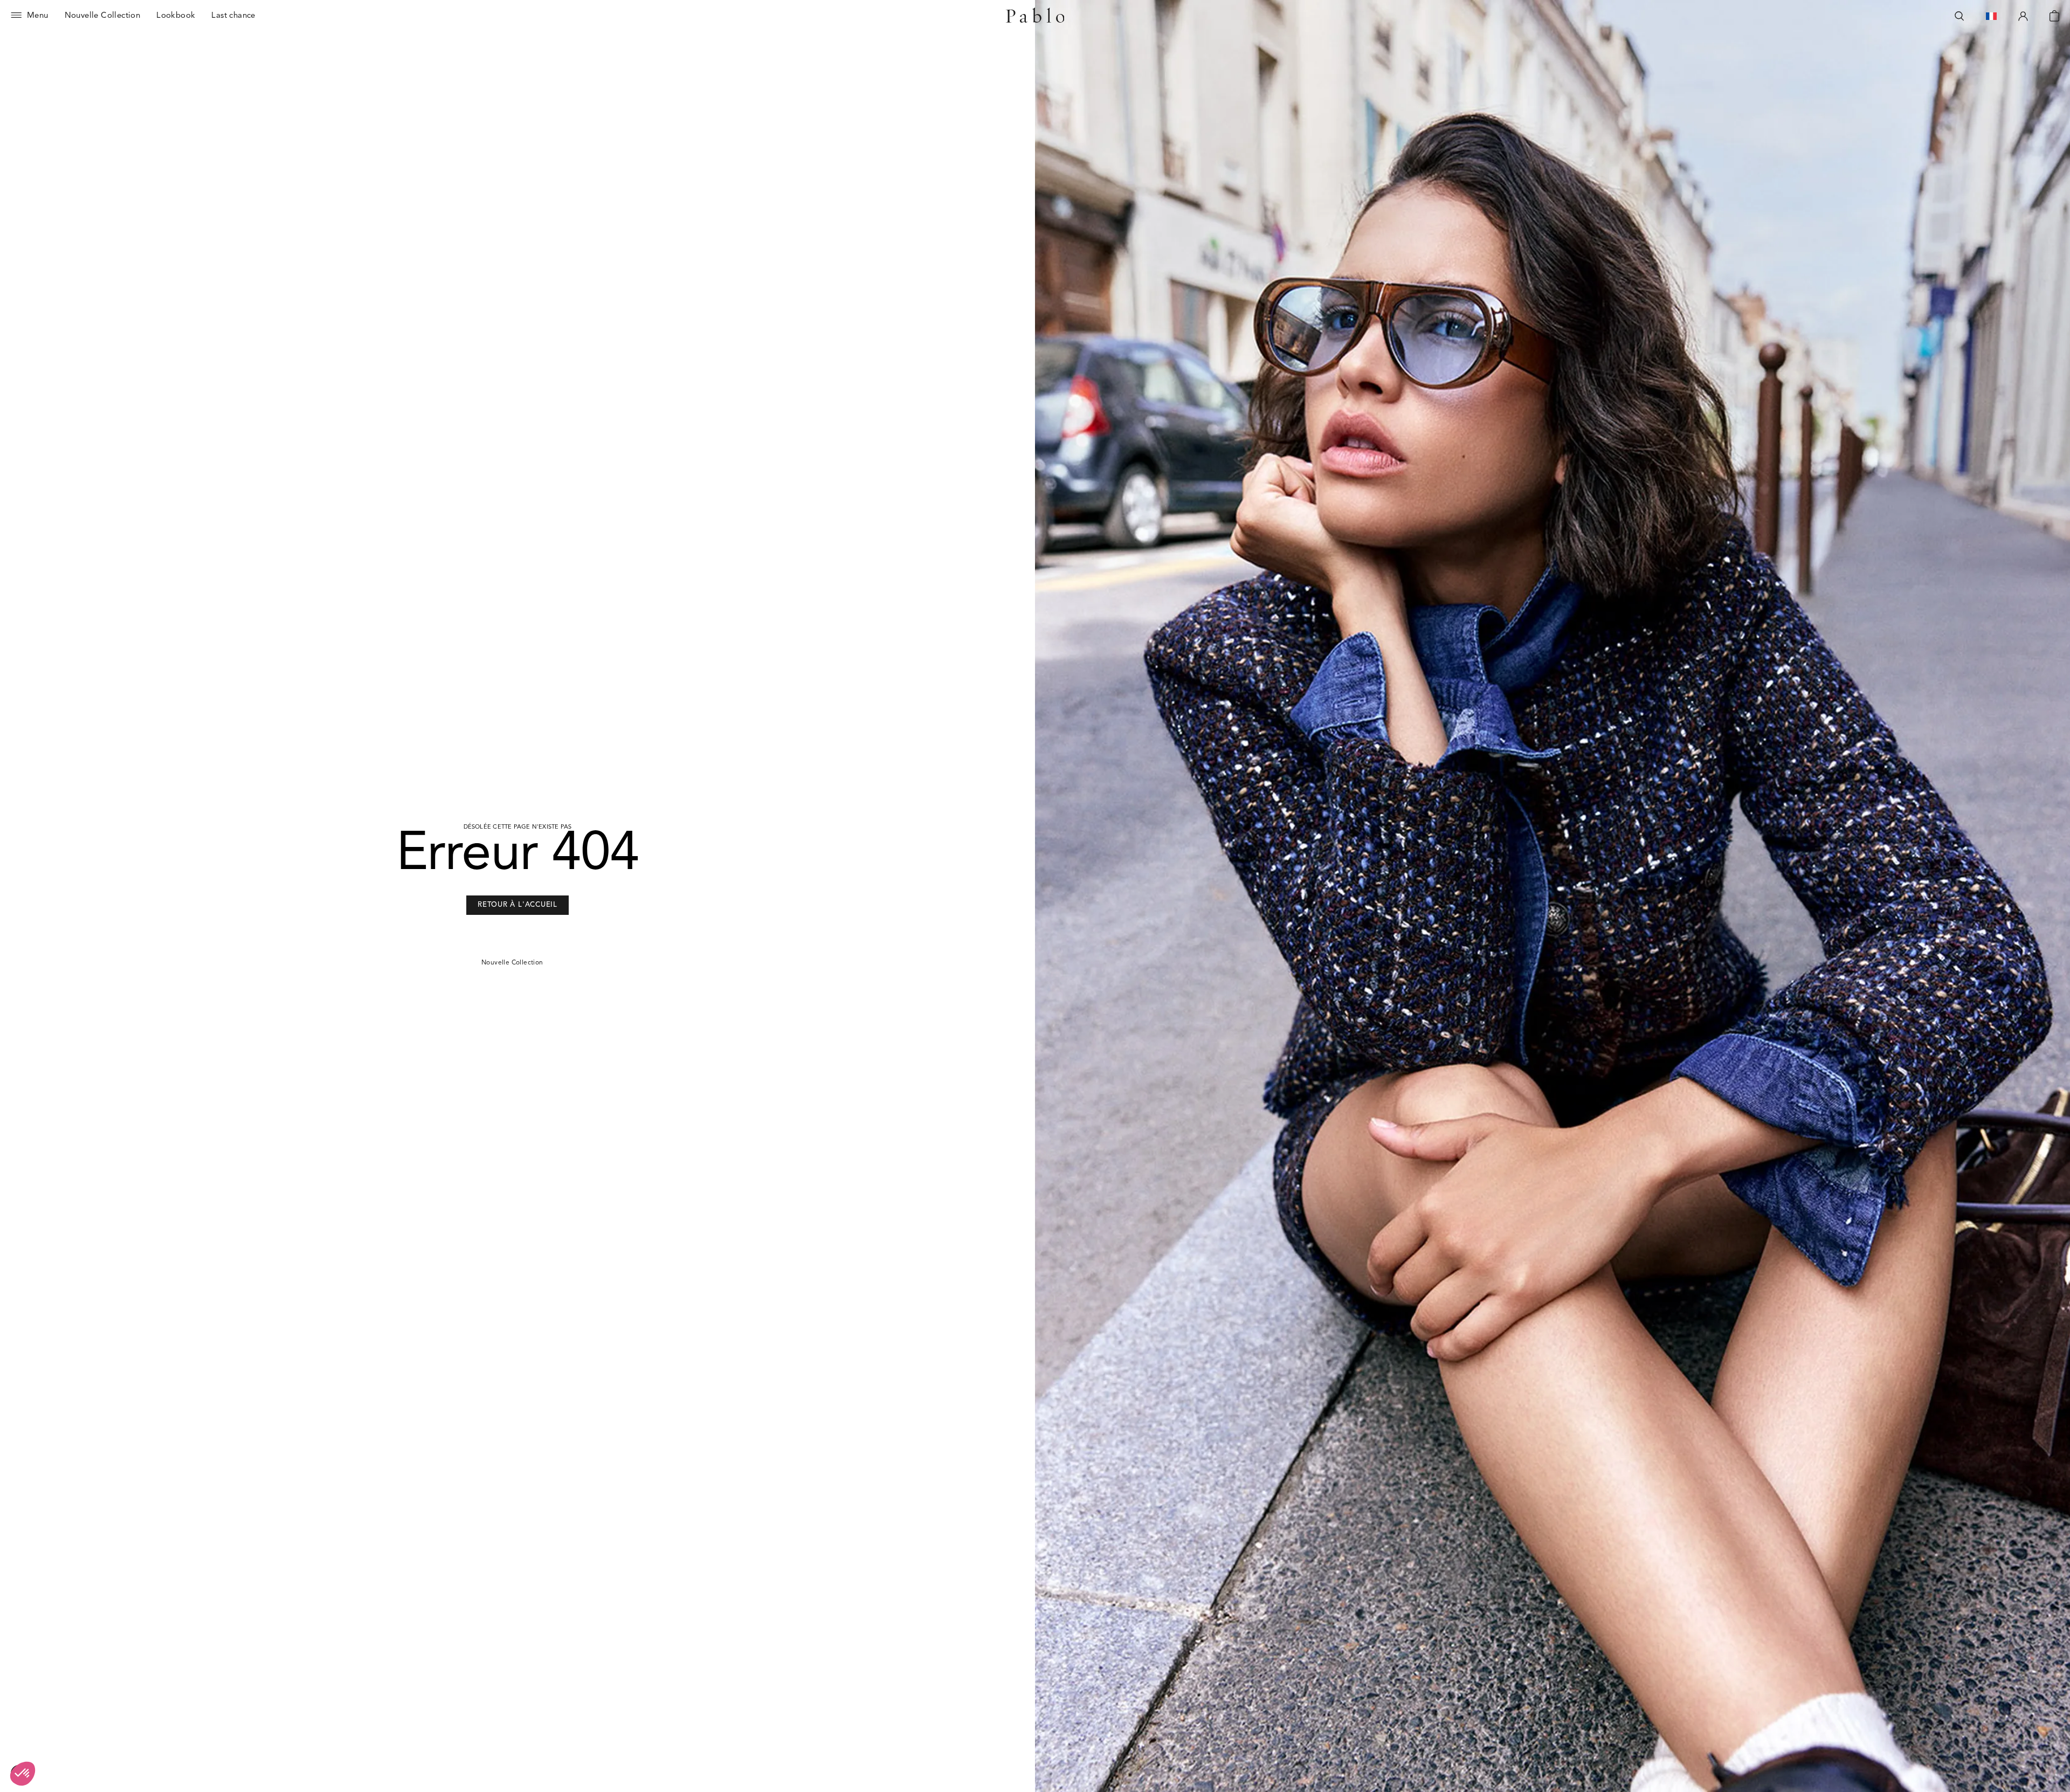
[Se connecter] (2023, 16)
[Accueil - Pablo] (1035, 16)
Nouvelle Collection (512, 963)
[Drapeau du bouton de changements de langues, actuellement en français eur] (1991, 16)
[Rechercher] (1959, 16)
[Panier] (2054, 16)
